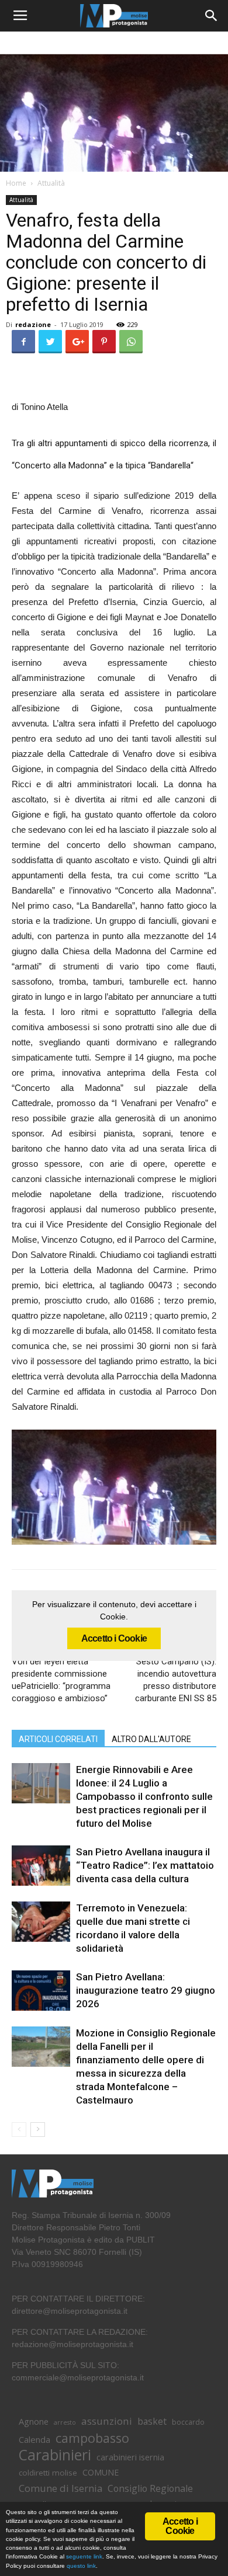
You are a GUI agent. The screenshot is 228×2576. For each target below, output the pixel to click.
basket (152, 2422)
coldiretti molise (48, 2473)
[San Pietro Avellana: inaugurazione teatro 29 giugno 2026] (41, 1991)
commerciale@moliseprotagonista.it (78, 2377)
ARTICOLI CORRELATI (58, 1739)
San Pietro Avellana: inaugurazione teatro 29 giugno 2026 (146, 1990)
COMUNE (101, 2472)
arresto (65, 2422)
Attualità (51, 183)
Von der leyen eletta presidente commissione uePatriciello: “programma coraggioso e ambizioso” (61, 1680)
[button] (212, 16)
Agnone (34, 2421)
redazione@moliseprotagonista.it (72, 2344)
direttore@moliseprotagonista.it (70, 2311)
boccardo (188, 2422)
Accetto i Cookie (114, 1638)
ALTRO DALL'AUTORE (151, 1739)
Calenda (34, 2439)
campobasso (92, 2438)
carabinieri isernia (130, 2457)
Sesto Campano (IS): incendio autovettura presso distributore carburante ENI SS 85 (176, 1680)
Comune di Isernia (61, 2488)
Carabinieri (55, 2455)
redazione (33, 324)
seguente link (84, 2556)
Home (16, 183)
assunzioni (107, 2421)
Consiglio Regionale (150, 2489)
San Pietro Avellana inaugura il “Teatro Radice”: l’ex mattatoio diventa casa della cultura (145, 1865)
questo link (80, 2566)
